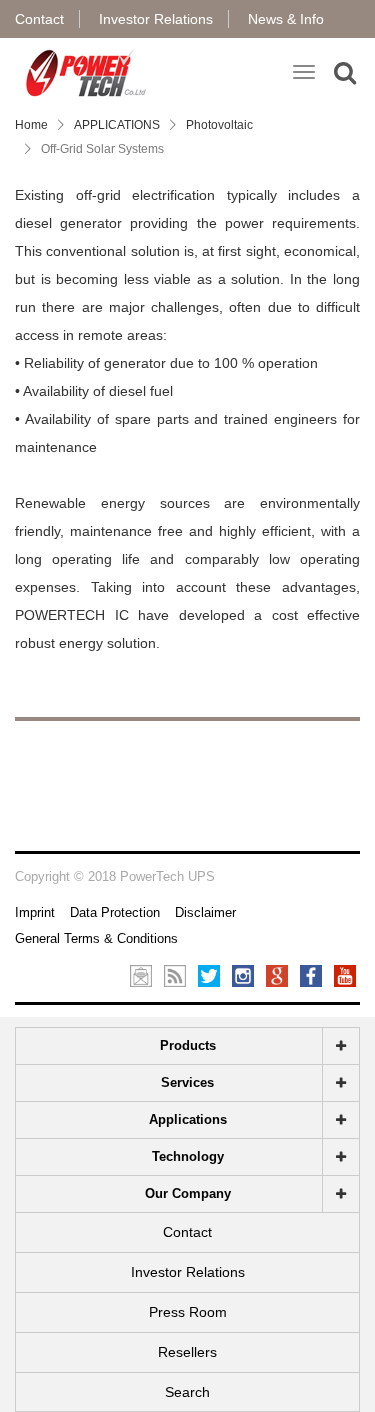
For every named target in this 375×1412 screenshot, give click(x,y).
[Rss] (175, 975)
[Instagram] (243, 975)
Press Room (188, 1312)
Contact (39, 19)
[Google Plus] (277, 975)
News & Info (286, 19)
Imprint (35, 912)
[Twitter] (209, 975)
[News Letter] (141, 975)
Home (31, 125)
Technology (188, 1156)
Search (187, 1392)
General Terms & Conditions (96, 938)
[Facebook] (311, 975)
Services (187, 1082)
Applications (188, 1119)
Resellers (187, 1352)
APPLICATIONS (117, 125)
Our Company (188, 1193)
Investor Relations (156, 19)
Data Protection (115, 912)
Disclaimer (205, 912)
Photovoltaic (219, 125)
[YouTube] (345, 975)
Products (188, 1045)
